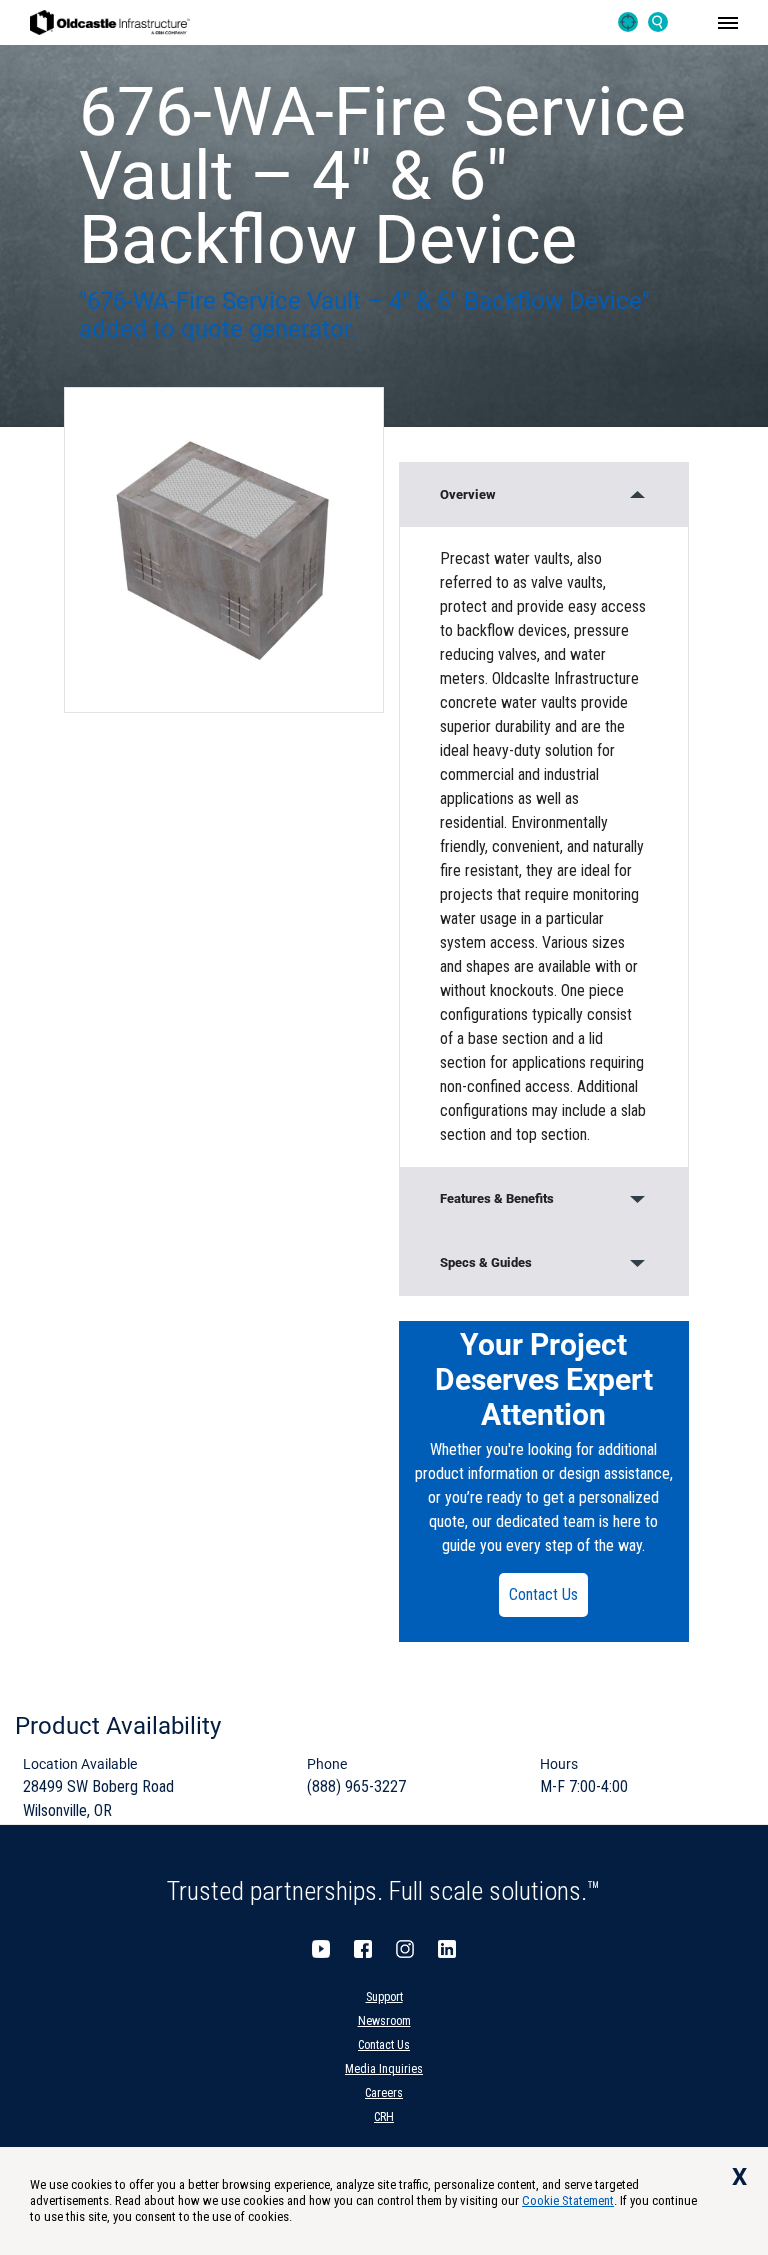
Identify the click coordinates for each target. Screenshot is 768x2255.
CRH (384, 2117)
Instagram (405, 1949)
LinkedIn (447, 1949)
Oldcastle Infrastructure (110, 22)
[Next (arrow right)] (733, 1128)
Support (384, 1997)
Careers (384, 2093)
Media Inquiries (384, 2069)
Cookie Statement (568, 2200)
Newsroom (384, 2021)
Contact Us (543, 1594)
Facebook (363, 1949)
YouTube (321, 1949)
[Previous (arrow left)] (35, 1128)
